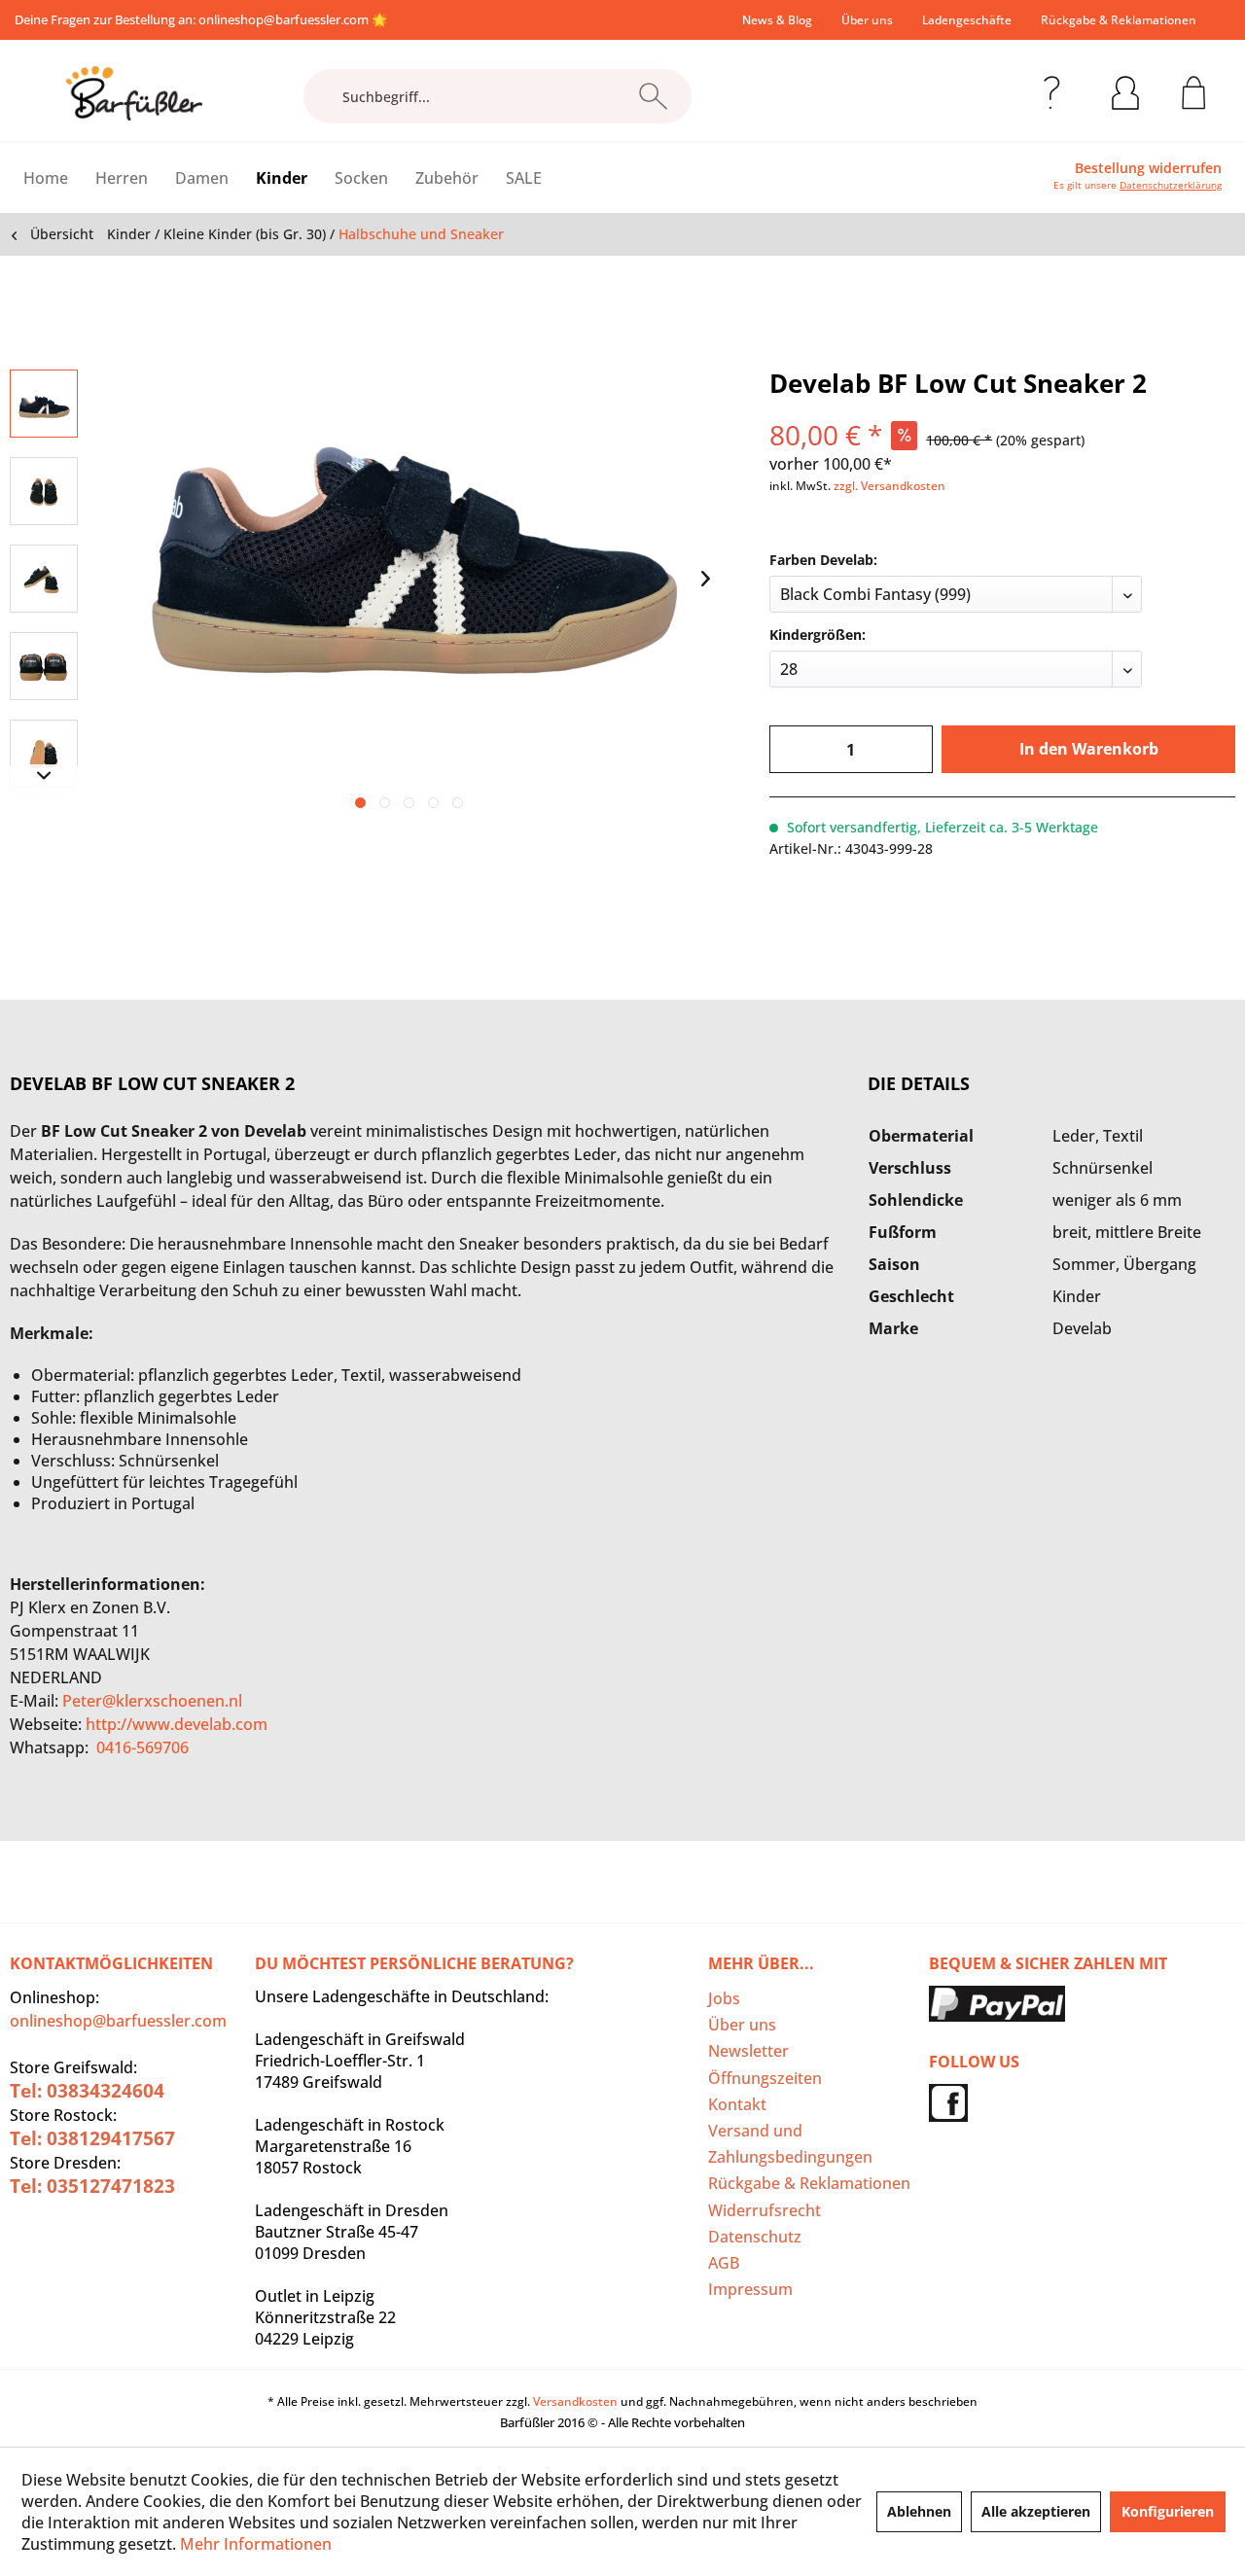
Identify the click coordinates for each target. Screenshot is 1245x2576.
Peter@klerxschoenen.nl (152, 1701)
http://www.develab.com (177, 1724)
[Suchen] (653, 96)
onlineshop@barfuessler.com (284, 19)
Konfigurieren (1168, 2511)
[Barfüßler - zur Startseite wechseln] (134, 93)
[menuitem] (777, 20)
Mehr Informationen (256, 2544)
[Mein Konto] (1125, 89)
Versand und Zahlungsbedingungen (790, 2144)
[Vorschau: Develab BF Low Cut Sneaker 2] (44, 404)
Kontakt (737, 2104)
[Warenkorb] (1194, 89)
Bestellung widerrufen (1148, 168)
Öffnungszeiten (765, 2078)
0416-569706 (142, 1747)
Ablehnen (919, 2511)
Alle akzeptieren (1036, 2511)
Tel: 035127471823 (92, 2186)
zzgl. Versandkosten (889, 486)
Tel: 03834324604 (87, 2091)
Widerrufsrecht (765, 2210)
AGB (724, 2263)
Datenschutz (755, 2237)
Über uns (867, 20)
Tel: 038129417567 (92, 2138)
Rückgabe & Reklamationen (1119, 20)
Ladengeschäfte (967, 20)
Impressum (750, 2289)
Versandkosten (575, 2401)
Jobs (724, 1998)
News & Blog (777, 20)
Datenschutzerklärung (1171, 185)
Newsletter (748, 2051)
